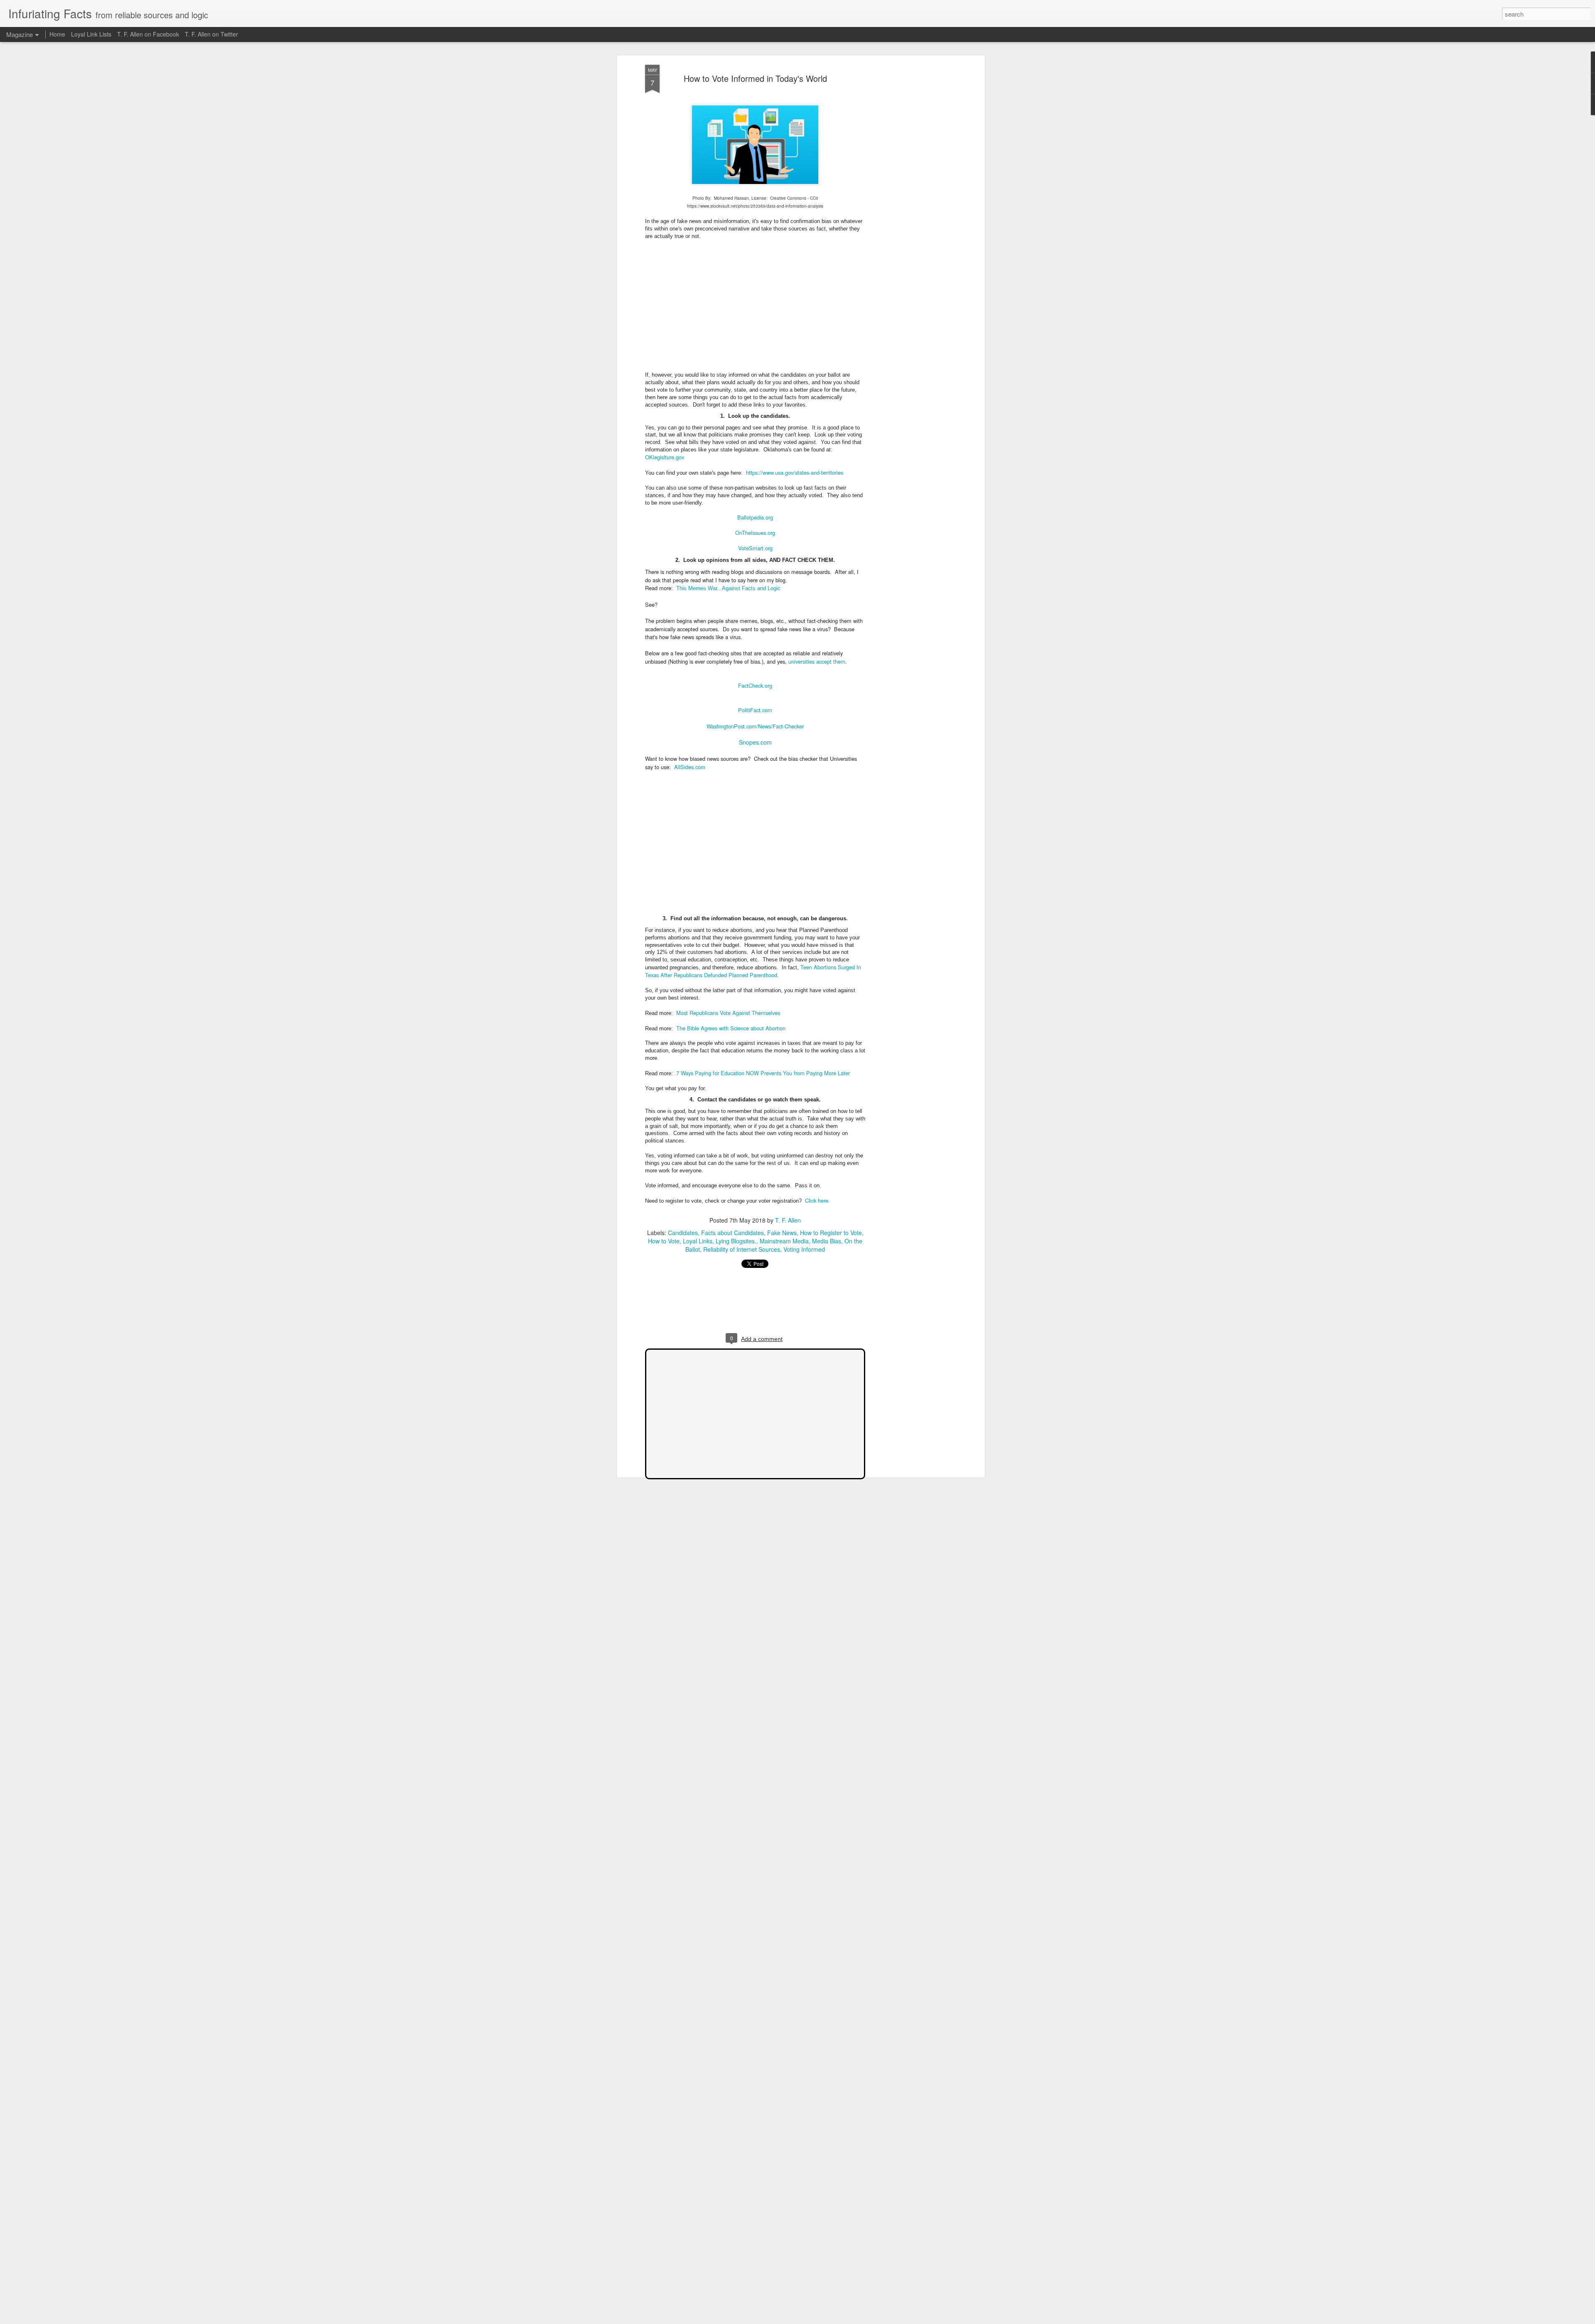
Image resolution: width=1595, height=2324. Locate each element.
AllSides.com (690, 767)
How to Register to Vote (831, 1233)
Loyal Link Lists (91, 34)
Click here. (817, 1200)
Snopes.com (755, 742)
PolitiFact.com (755, 710)
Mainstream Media (784, 1241)
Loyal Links (698, 1241)
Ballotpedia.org (755, 517)
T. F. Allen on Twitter (211, 34)
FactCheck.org (755, 685)
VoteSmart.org (755, 548)
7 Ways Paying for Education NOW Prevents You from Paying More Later (763, 1073)
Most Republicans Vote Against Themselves (728, 1013)
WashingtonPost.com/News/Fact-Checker (755, 726)
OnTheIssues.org (755, 533)
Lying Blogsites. (736, 1241)
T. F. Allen (788, 1220)
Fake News (782, 1233)
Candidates (683, 1233)
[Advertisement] (911, 196)
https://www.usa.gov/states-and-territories (795, 472)
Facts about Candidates (732, 1233)
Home (57, 34)
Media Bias (827, 1241)
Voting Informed (804, 1249)
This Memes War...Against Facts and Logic (728, 588)
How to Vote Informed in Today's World (755, 78)
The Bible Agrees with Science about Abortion (731, 1028)
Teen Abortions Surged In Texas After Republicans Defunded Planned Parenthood (753, 971)
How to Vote (664, 1241)
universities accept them (817, 661)
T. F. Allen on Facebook (148, 34)
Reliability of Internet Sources (742, 1249)
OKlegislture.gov (665, 457)
